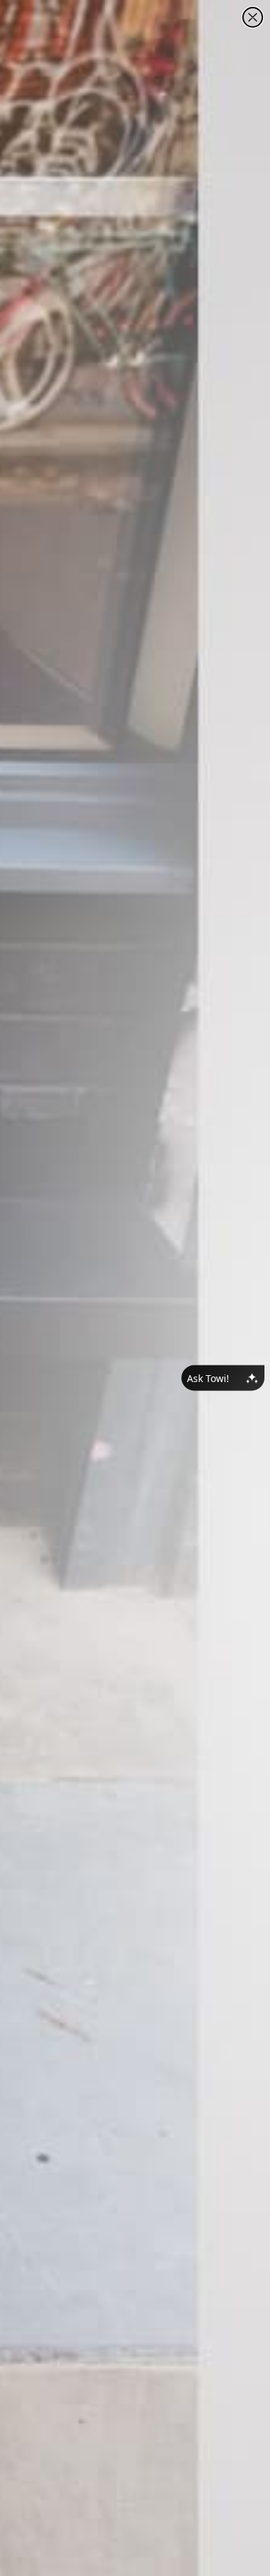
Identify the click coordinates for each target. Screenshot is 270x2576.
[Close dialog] (253, 17)
